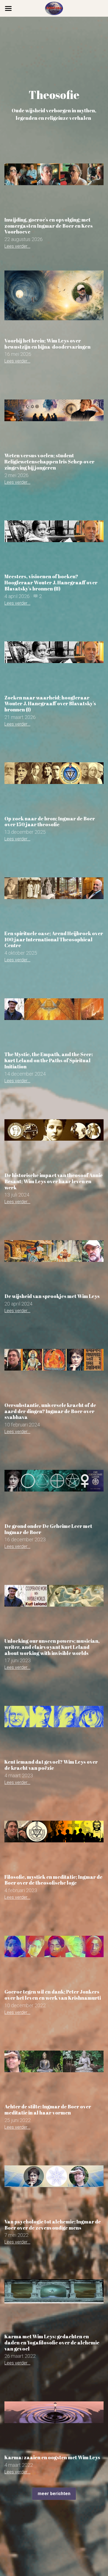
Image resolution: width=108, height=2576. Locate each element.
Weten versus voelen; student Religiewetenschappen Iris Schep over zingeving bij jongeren (49, 461)
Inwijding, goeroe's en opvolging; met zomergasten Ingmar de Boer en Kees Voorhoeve (49, 226)
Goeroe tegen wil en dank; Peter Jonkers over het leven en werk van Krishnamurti (53, 1995)
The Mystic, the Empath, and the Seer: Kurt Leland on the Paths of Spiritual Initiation (49, 1060)
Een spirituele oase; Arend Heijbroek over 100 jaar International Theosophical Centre (54, 939)
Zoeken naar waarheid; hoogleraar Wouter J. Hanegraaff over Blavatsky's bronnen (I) (50, 703)
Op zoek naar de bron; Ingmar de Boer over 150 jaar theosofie (50, 821)
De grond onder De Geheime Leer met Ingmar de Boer (48, 1529)
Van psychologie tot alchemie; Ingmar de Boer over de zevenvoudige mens (53, 2225)
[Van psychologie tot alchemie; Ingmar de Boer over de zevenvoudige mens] (54, 2176)
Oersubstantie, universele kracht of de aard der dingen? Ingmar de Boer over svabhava (50, 1411)
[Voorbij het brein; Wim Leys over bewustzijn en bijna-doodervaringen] (54, 295)
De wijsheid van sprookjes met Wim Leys (52, 1296)
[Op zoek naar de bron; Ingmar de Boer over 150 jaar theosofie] (54, 773)
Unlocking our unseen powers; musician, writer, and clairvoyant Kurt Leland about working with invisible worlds (52, 1647)
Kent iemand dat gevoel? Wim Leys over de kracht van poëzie (51, 1765)
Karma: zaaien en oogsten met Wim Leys (52, 2457)
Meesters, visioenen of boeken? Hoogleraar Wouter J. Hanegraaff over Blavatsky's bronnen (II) (51, 582)
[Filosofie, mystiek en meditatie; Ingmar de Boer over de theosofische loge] (54, 1832)
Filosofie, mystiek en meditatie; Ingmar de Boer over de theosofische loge (53, 1880)
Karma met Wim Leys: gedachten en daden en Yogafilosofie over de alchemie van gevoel (52, 2342)
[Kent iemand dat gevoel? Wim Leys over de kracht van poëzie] (54, 1717)
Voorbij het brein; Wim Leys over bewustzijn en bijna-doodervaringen (47, 344)
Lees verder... (17, 246)
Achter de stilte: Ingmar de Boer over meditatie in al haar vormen (48, 2110)
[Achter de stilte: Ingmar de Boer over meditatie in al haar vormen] (54, 2062)
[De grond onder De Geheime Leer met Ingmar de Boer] (54, 1481)
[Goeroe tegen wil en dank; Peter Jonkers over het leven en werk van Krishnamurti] (54, 1946)
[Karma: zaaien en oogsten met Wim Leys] (54, 2412)
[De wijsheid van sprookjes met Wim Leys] (54, 1251)
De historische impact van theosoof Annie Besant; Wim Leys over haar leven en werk (54, 1181)
